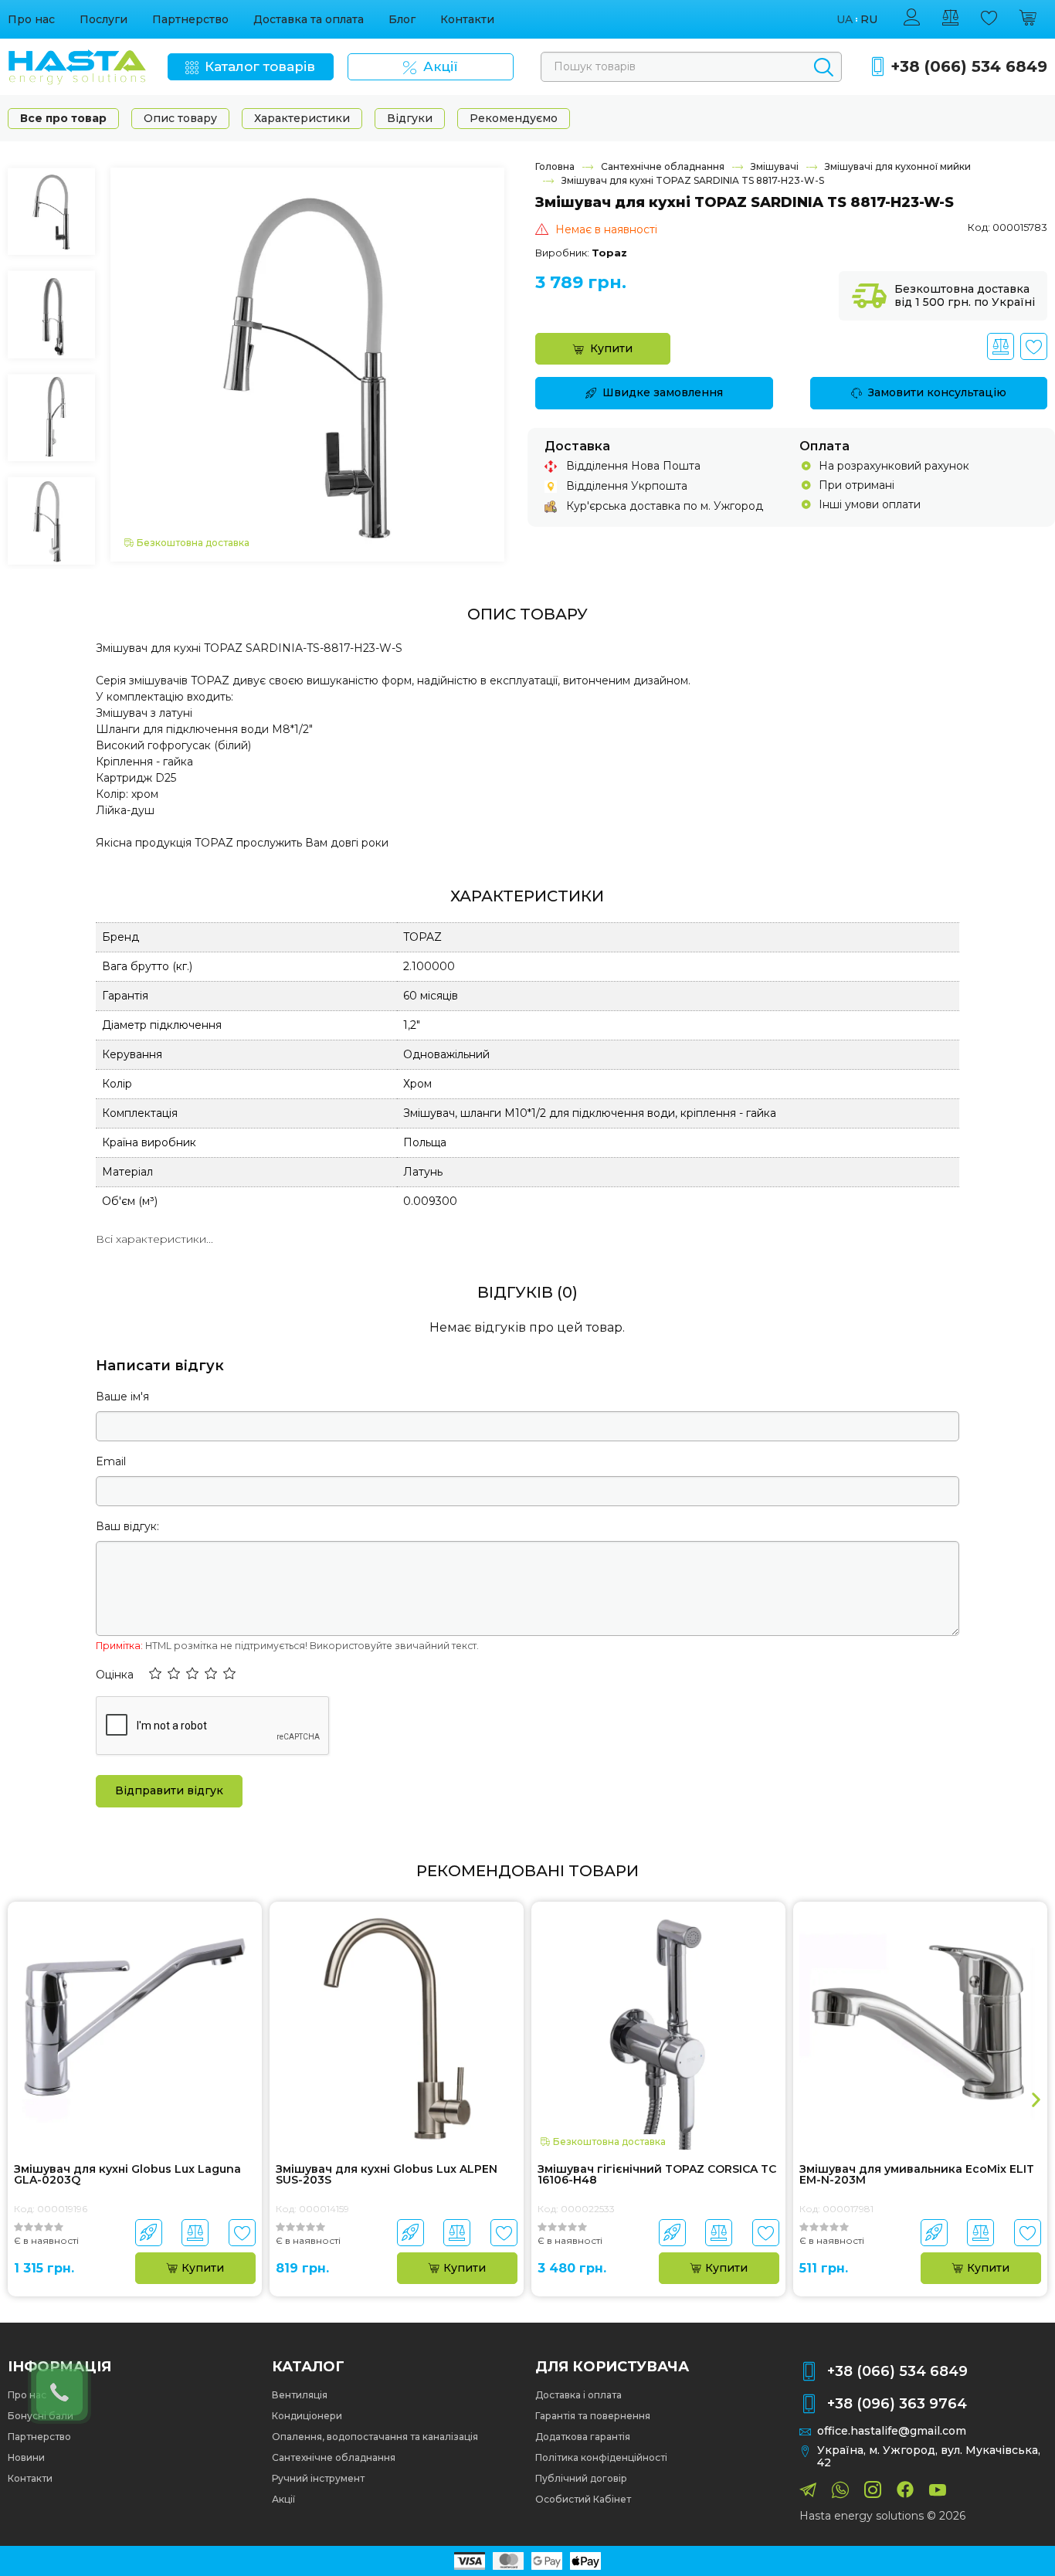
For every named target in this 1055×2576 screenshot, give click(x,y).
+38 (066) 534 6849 (969, 67)
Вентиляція (300, 2395)
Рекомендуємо (514, 118)
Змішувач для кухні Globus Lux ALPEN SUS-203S (387, 2175)
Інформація (59, 2367)
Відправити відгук (169, 1790)
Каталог (308, 2367)
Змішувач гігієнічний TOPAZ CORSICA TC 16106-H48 (657, 2175)
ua (845, 20)
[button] (155, 1675)
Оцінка (115, 1675)
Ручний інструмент (318, 2478)
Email (111, 1461)
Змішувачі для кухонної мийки (898, 166)
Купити (611, 348)
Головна (555, 166)
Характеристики (302, 118)
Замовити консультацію (937, 392)
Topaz (609, 253)
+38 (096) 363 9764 (897, 2404)
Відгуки (410, 118)
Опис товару (180, 118)
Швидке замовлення (663, 392)
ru (869, 20)
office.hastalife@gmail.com (892, 2431)
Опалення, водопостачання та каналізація (375, 2437)
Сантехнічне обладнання (663, 166)
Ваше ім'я (122, 1397)
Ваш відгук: (127, 1526)
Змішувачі (775, 166)
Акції (283, 2499)
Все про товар (63, 118)
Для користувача (612, 2367)
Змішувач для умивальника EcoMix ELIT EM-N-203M (917, 2175)
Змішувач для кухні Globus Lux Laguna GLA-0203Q (127, 2175)
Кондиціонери (307, 2416)
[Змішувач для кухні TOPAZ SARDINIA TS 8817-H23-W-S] (307, 364)
